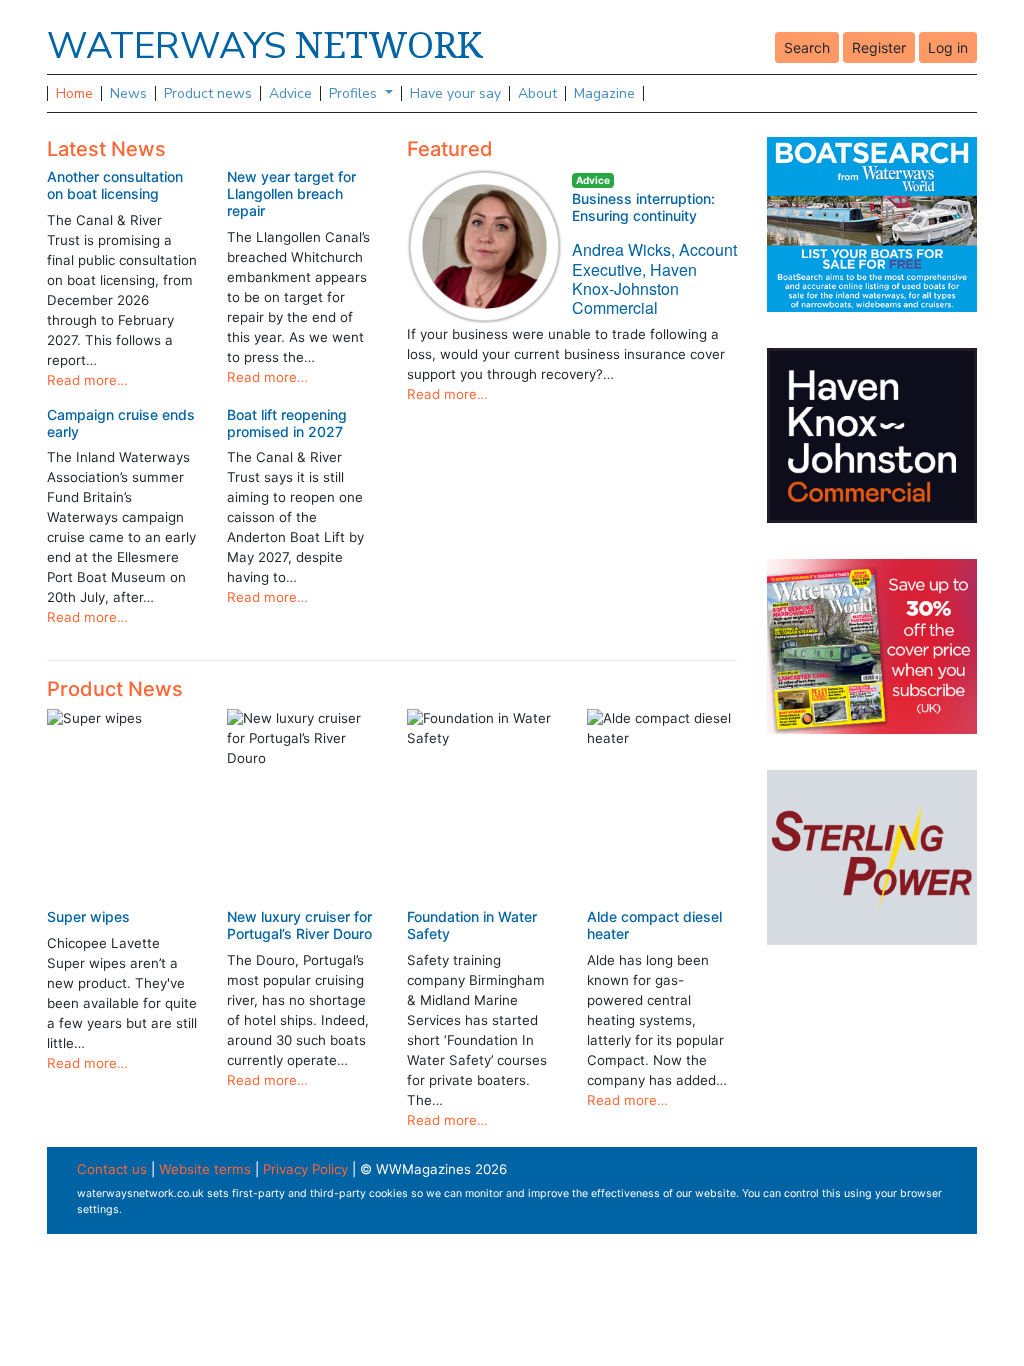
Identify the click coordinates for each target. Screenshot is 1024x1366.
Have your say (455, 93)
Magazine (604, 93)
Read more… (87, 380)
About (537, 93)
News (128, 93)
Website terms (205, 1169)
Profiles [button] (355, 93)
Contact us (112, 1169)
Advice (290, 93)
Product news (208, 93)
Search (807, 47)
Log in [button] (948, 47)
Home (74, 93)
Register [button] (879, 47)
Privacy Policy (305, 1169)
